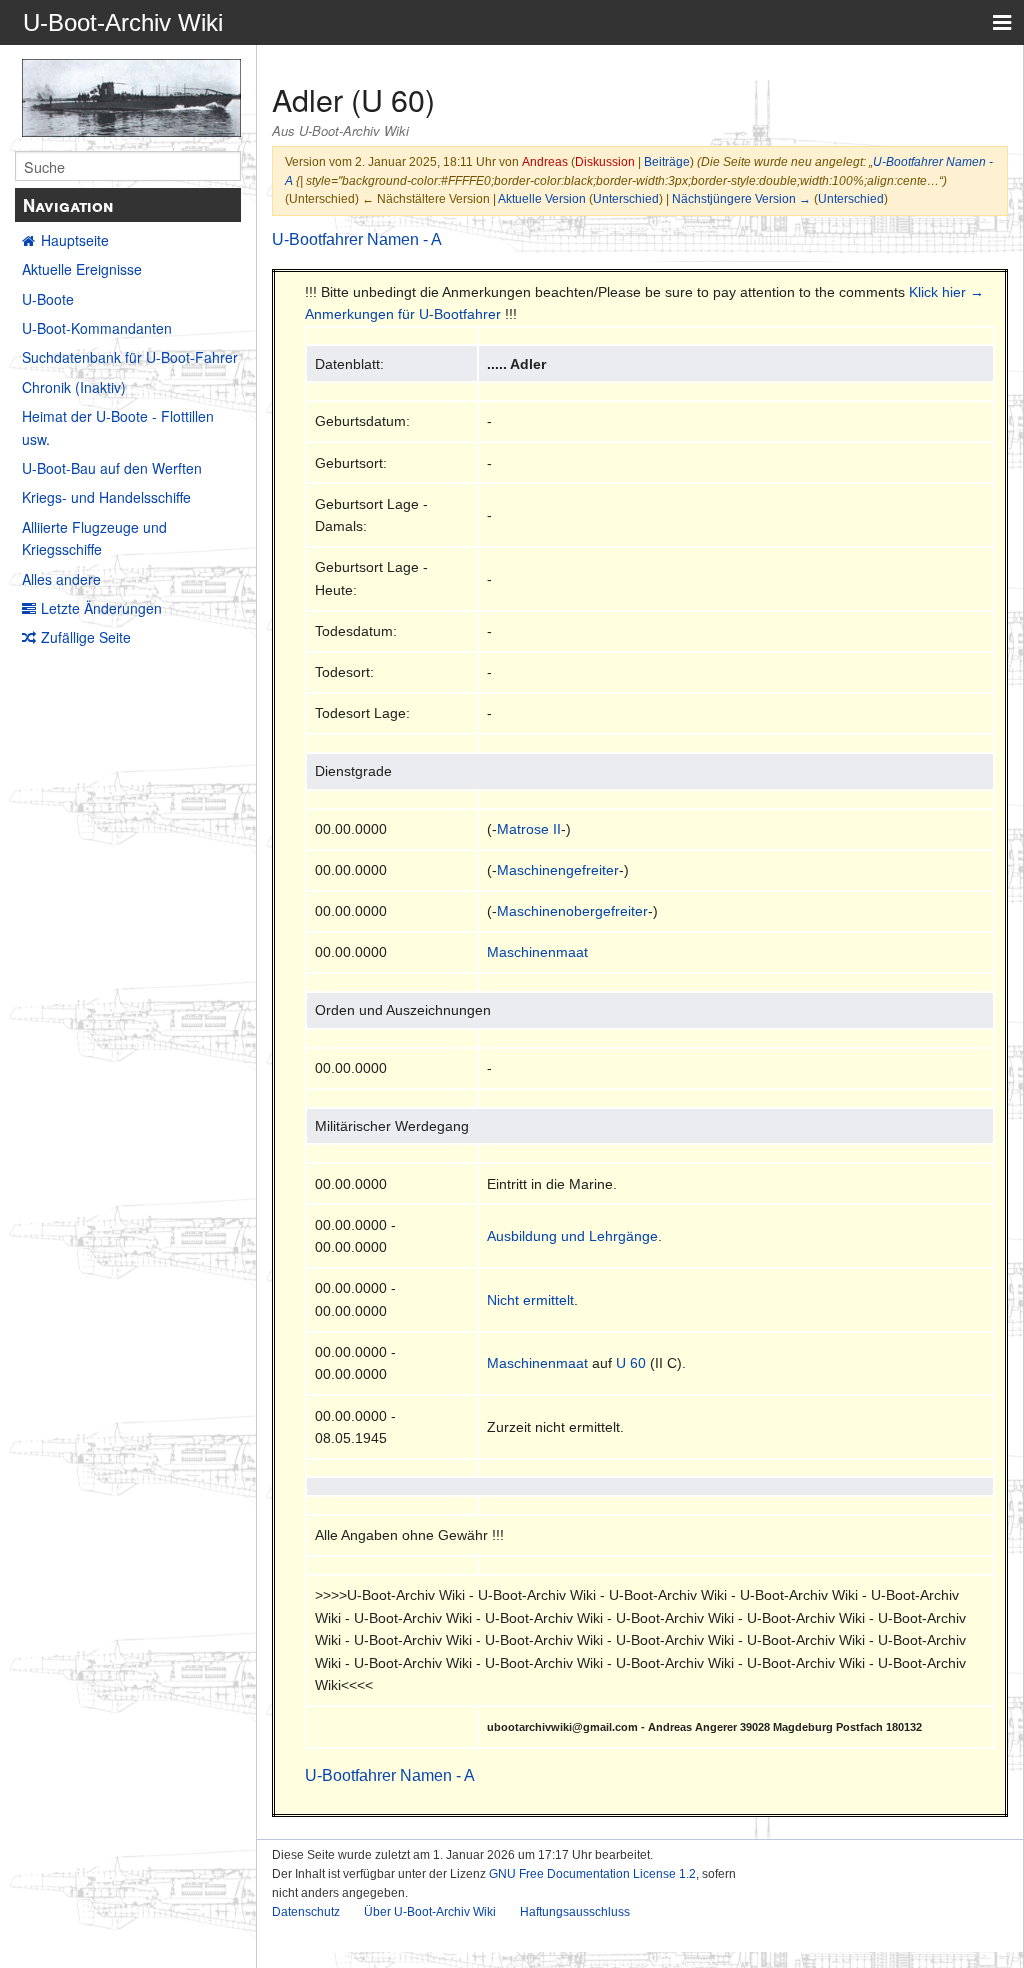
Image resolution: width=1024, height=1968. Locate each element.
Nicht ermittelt (530, 1300)
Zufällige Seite (86, 637)
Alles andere (61, 579)
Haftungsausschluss (575, 1912)
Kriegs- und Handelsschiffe (106, 497)
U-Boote (48, 299)
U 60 (631, 1363)
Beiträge (667, 161)
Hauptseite (75, 240)
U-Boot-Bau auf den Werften (112, 468)
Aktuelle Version (542, 198)
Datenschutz (306, 1912)
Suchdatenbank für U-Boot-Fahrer (130, 357)
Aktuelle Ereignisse (82, 269)
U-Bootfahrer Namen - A (357, 239)
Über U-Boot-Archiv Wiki (430, 1912)
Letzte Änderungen (101, 608)
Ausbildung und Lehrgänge (572, 1236)
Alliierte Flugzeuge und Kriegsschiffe (94, 538)
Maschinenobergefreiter (572, 911)
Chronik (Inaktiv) (74, 387)
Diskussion (605, 161)
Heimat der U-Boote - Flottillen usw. (118, 427)
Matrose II (529, 829)
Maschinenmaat (537, 952)
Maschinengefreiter (558, 870)
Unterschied (626, 198)
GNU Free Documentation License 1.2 (592, 1874)
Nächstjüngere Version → (741, 198)
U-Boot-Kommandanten (97, 328)
